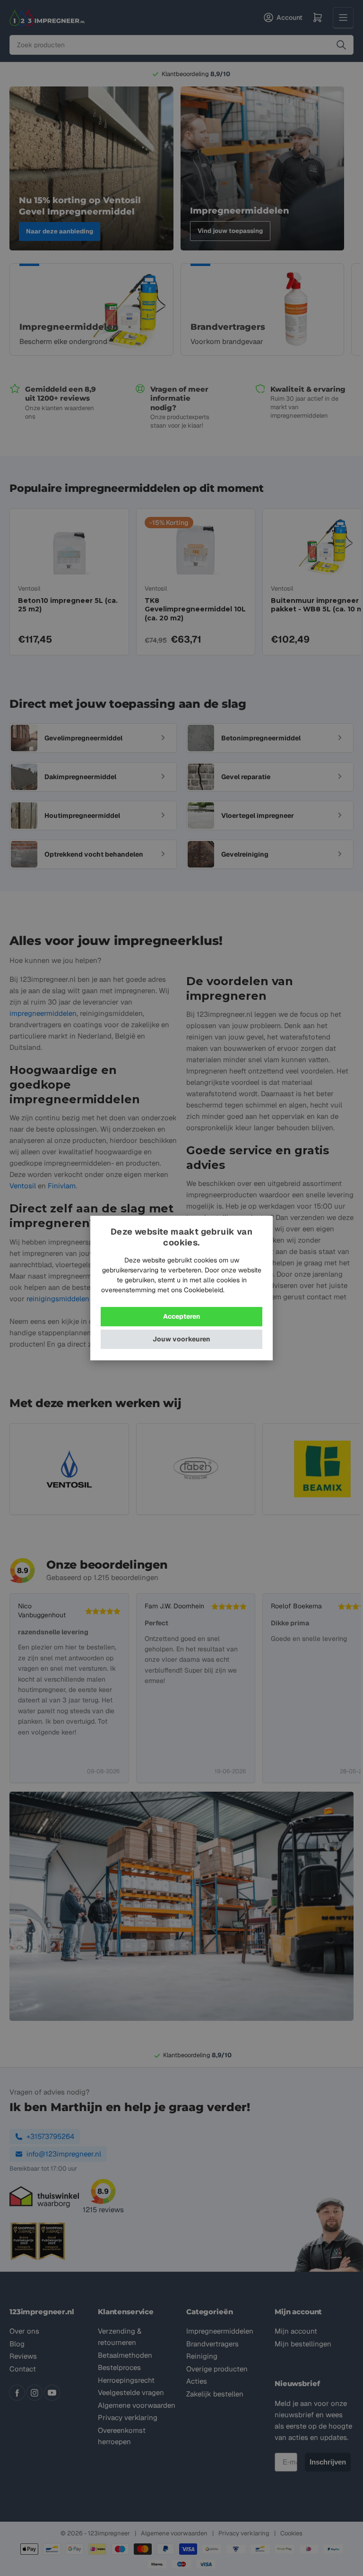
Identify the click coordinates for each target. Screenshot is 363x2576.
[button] (181, 1339)
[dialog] (181, 1288)
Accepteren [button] (182, 1316)
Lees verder (244, 1290)
